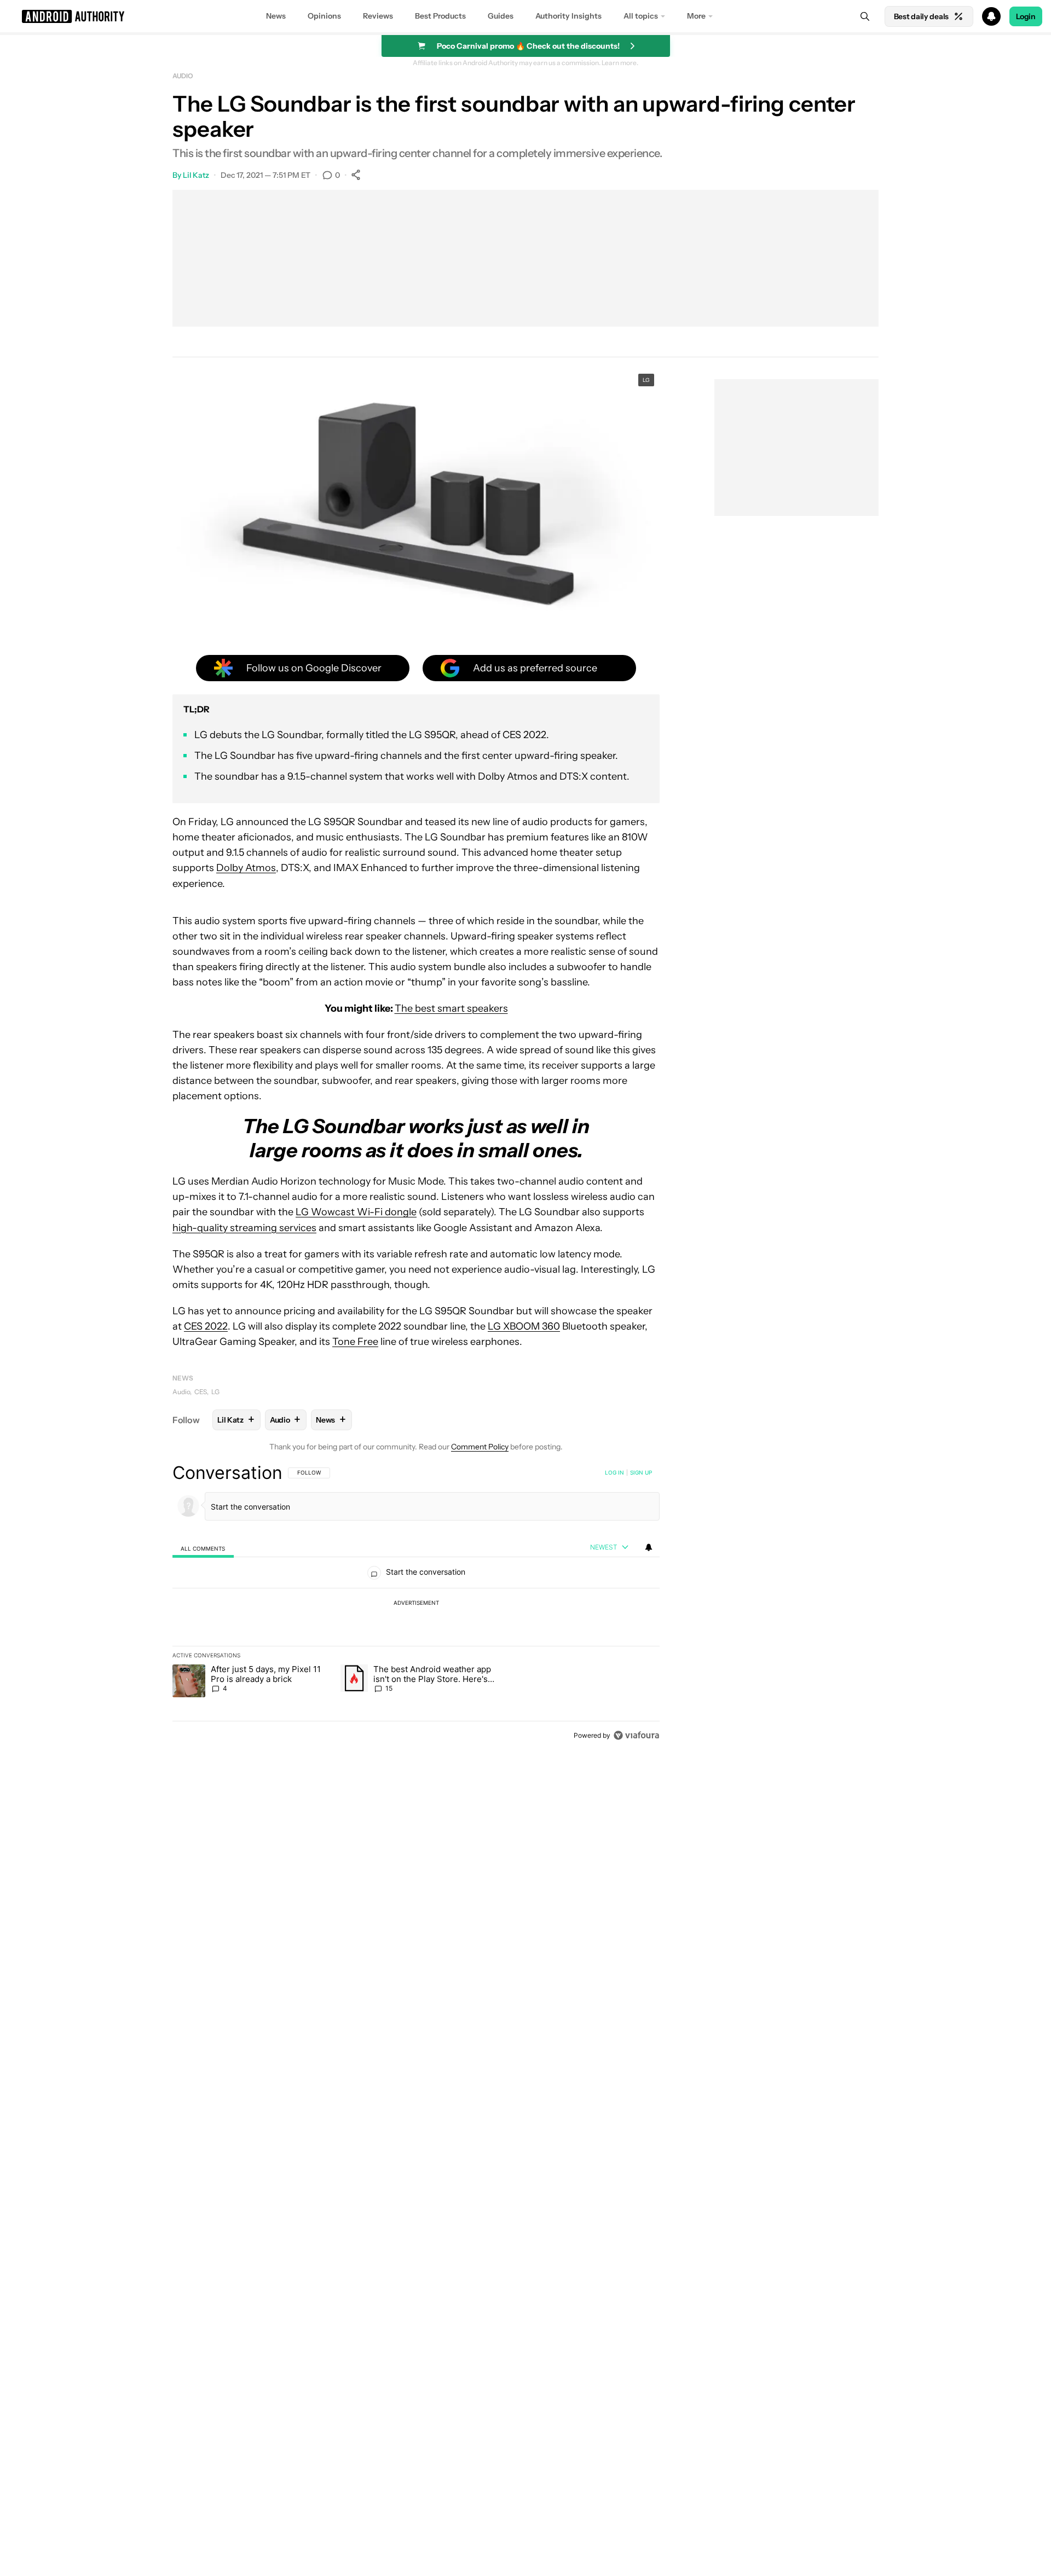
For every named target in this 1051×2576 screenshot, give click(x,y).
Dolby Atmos (246, 868)
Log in (614, 1472)
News (276, 16)
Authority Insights (568, 16)
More (696, 16)
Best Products (440, 16)
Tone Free (355, 1342)
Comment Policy (480, 1447)
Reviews (378, 16)
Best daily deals (921, 16)
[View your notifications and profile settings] (649, 1547)
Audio (183, 76)
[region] (416, 1604)
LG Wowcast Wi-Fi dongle (356, 1212)
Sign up (641, 1472)
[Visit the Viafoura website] (636, 1735)
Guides (501, 16)
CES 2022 (206, 1326)
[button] (525, 16)
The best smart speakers (451, 1008)
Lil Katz (196, 175)
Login (1026, 16)
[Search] (865, 16)
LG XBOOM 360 (524, 1326)
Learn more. (620, 63)
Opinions (324, 16)
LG (215, 1392)
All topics (641, 16)
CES (201, 1392)
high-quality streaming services (244, 1228)
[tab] (203, 1548)
